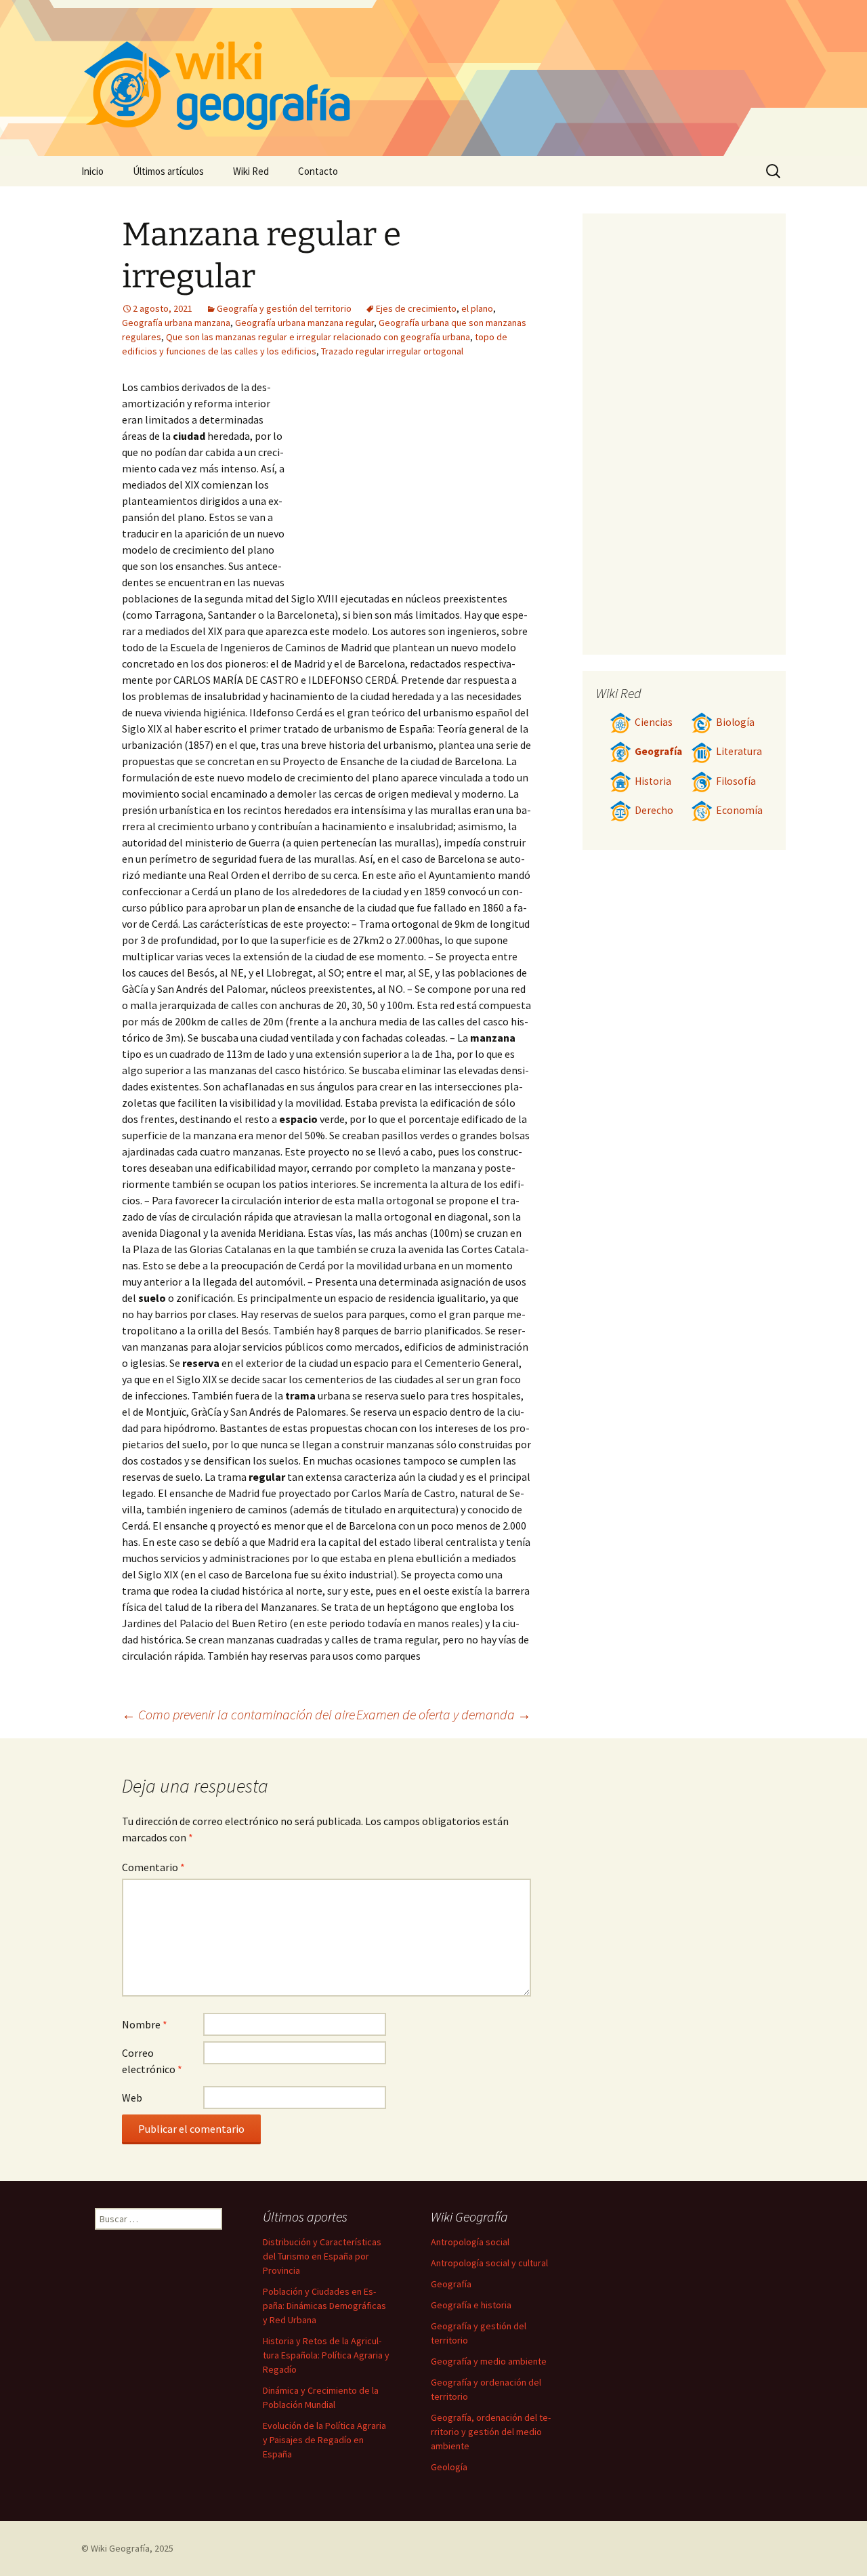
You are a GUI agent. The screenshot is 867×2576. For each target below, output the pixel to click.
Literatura (739, 751)
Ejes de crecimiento (416, 308)
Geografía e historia (471, 2305)
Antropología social (470, 2242)
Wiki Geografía (120, 2548)
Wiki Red (251, 171)
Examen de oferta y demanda (444, 1714)
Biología (735, 722)
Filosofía (736, 781)
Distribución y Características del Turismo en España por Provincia (322, 2256)
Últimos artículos (168, 171)
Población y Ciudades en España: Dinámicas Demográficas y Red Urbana (324, 2306)
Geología (449, 2467)
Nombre (145, 2024)
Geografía (658, 751)
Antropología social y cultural (489, 2263)
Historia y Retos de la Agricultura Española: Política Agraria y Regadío (326, 2355)
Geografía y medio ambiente (489, 2361)
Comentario (153, 1867)
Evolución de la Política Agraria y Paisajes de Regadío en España (324, 2440)
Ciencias (654, 722)
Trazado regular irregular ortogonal (392, 351)
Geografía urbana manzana (176, 323)
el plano (477, 308)
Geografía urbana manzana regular (304, 323)
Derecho (654, 810)
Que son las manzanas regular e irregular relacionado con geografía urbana (318, 337)
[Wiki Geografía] (433, 78)
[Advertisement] (410, 481)
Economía (739, 810)
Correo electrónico (152, 2061)
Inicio (92, 171)
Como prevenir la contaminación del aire (238, 1714)
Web (132, 2098)
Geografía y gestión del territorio (284, 308)
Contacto (318, 171)
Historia (653, 781)
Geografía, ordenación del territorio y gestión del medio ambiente (491, 2432)
